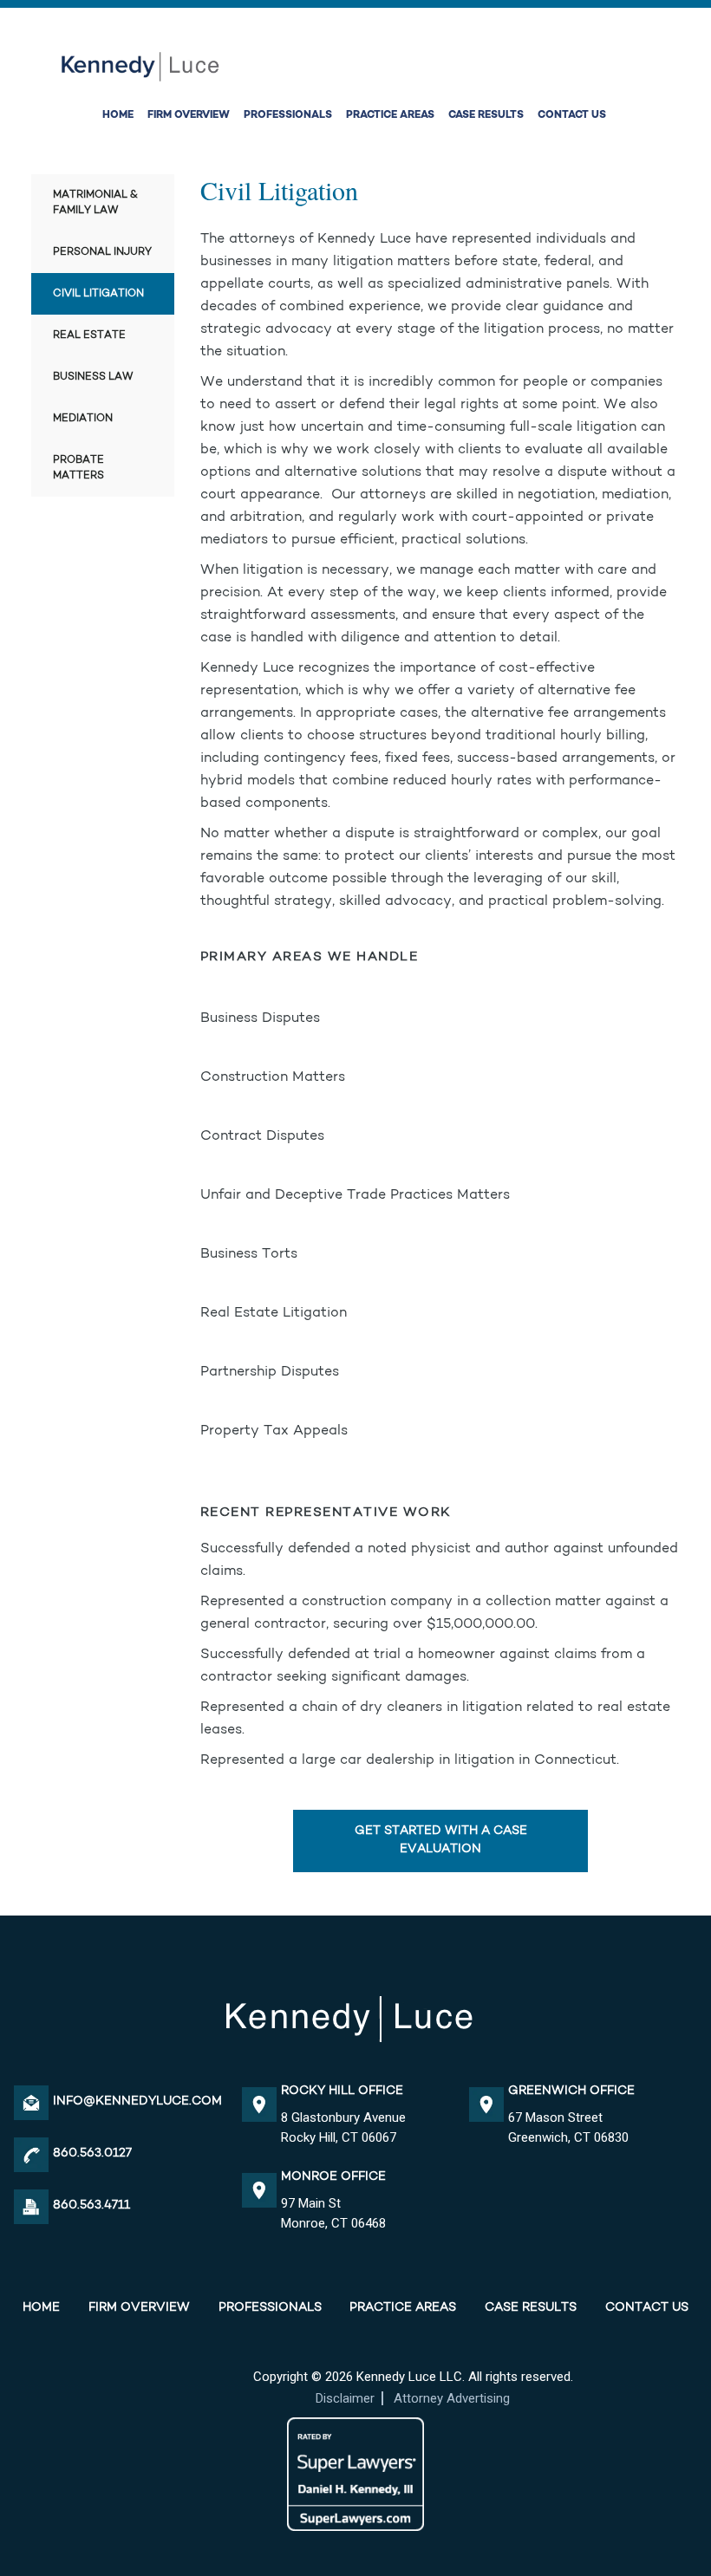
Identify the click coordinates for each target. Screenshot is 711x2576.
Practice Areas (390, 115)
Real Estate (89, 335)
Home (118, 115)
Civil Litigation (98, 294)
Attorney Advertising (452, 2398)
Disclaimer (345, 2398)
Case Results (486, 115)
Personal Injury (102, 252)
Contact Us (572, 115)
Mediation (83, 419)
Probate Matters (78, 468)
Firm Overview (189, 115)
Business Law (93, 377)
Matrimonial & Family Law (95, 203)
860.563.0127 (92, 2154)
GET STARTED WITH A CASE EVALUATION (441, 1841)
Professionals (288, 115)
